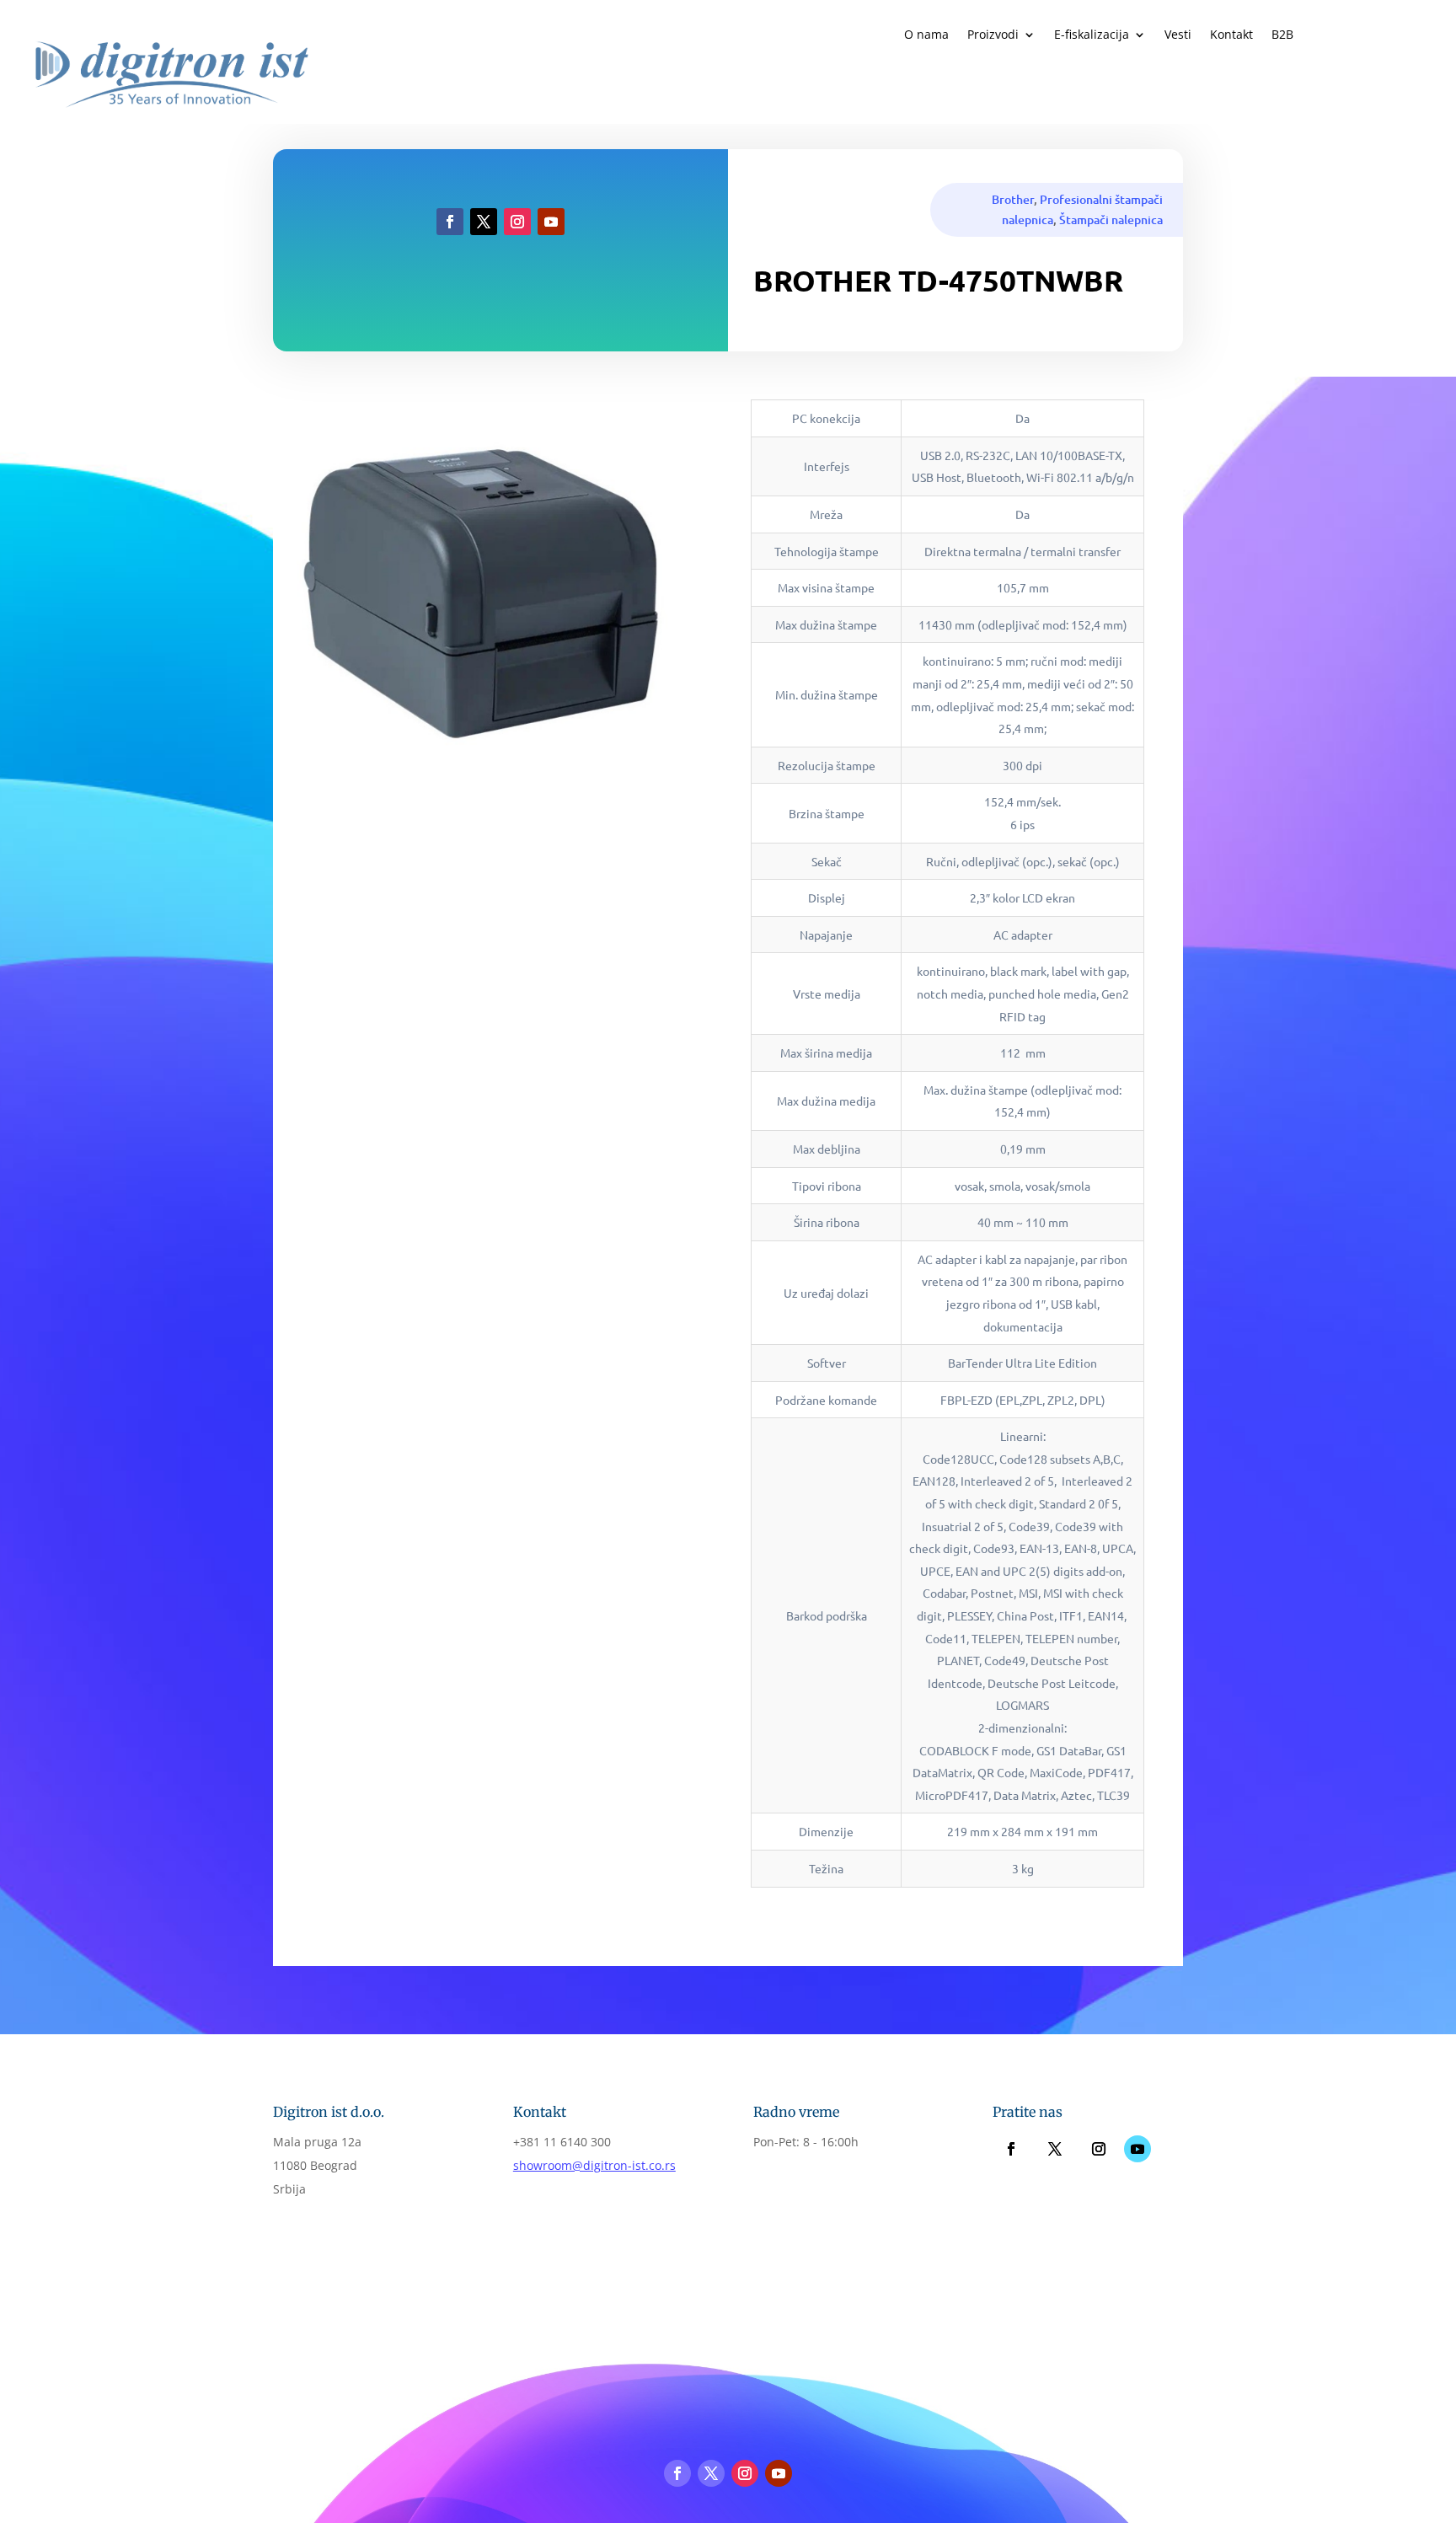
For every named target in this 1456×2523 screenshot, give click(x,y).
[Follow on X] (484, 222)
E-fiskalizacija (1092, 35)
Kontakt (1231, 35)
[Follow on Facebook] (450, 222)
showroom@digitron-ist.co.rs (594, 2165)
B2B (1282, 35)
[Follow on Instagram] (517, 222)
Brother (1013, 199)
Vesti (1178, 35)
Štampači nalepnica (1111, 220)
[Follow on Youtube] (551, 222)
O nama (926, 35)
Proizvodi (993, 35)
